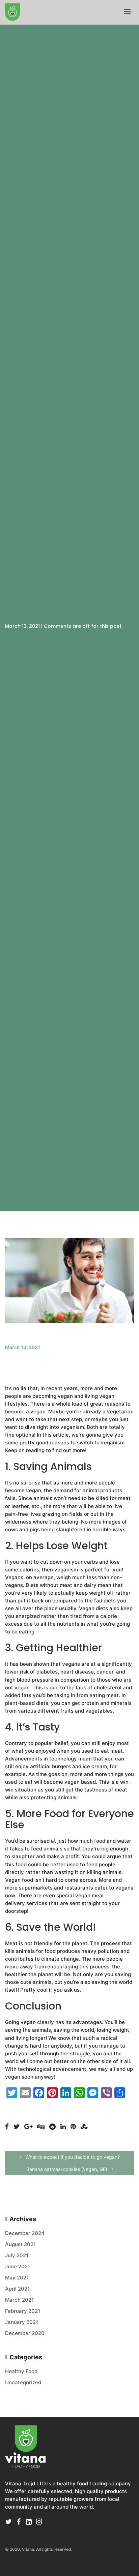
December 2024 (25, 2233)
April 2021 (17, 2289)
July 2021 (17, 2255)
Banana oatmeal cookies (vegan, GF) (67, 2169)
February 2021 (23, 2311)
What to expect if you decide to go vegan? (72, 2157)
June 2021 (18, 2266)
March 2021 (19, 2300)
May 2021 (17, 2278)
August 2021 (20, 2244)
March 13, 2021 (23, 1347)
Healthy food (21, 2371)
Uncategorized (23, 2382)
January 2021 (22, 2322)
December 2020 (25, 2333)
